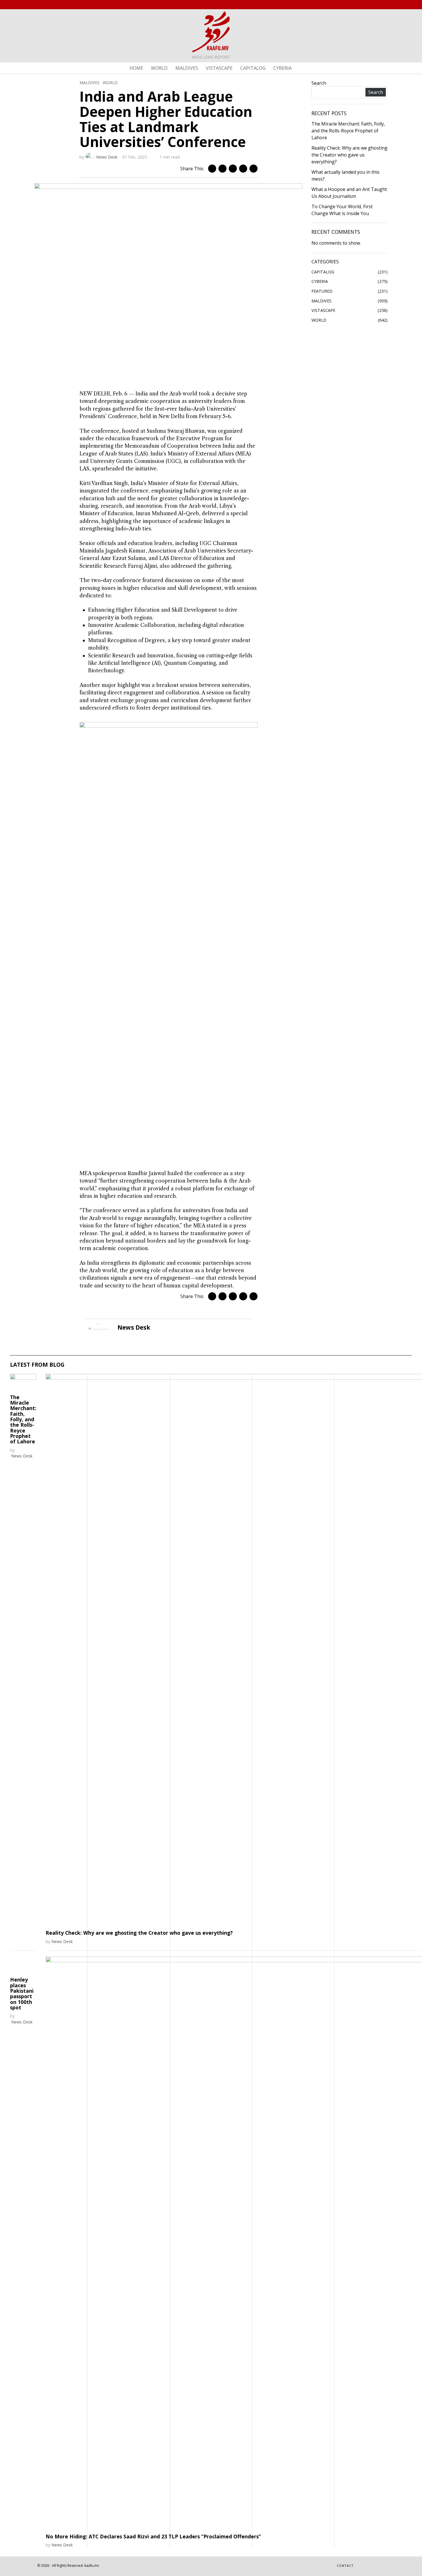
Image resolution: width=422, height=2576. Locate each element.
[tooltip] (364, 5)
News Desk (107, 157)
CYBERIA (320, 281)
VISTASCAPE (323, 310)
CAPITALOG (323, 272)
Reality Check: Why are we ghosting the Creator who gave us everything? (350, 155)
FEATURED (322, 291)
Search (319, 83)
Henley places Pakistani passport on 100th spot (22, 2029)
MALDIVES (90, 83)
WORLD (110, 83)
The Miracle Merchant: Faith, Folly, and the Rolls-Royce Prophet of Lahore (348, 131)
